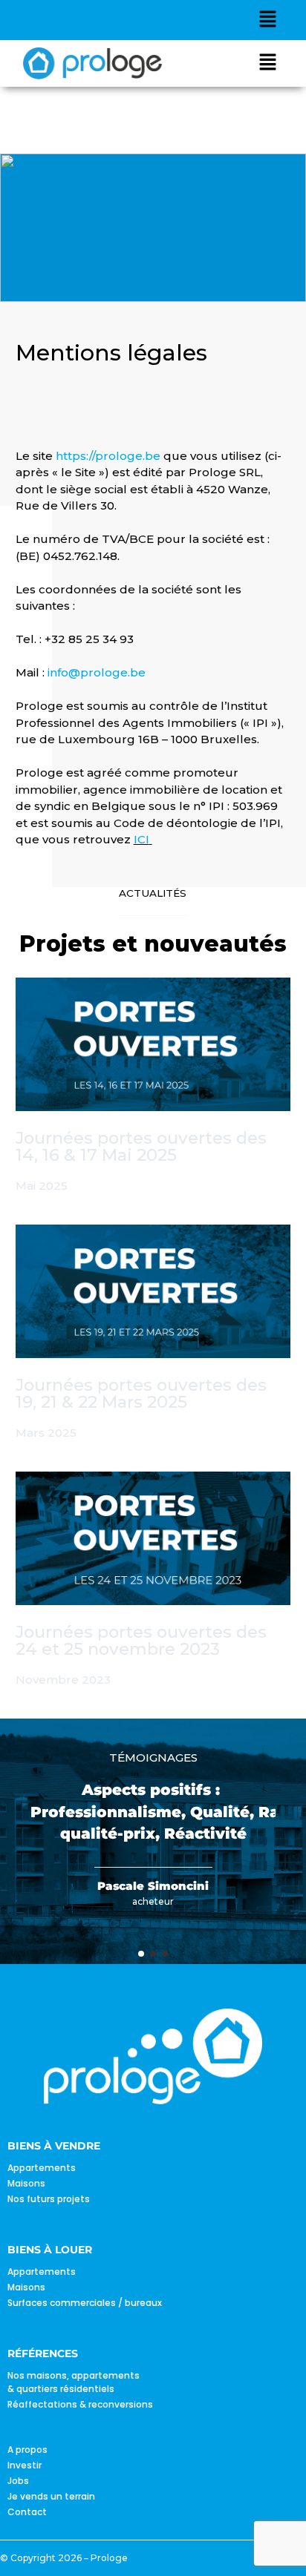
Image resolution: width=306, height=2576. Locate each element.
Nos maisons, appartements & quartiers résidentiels (74, 2382)
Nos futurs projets (49, 2199)
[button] (268, 20)
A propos (27, 2450)
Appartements (42, 2168)
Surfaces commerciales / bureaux (85, 2303)
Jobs (18, 2481)
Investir (25, 2465)
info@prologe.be (97, 672)
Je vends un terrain (51, 2496)
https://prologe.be (108, 456)
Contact (27, 2512)
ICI (141, 839)
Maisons (26, 2183)
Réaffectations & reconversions (80, 2404)
